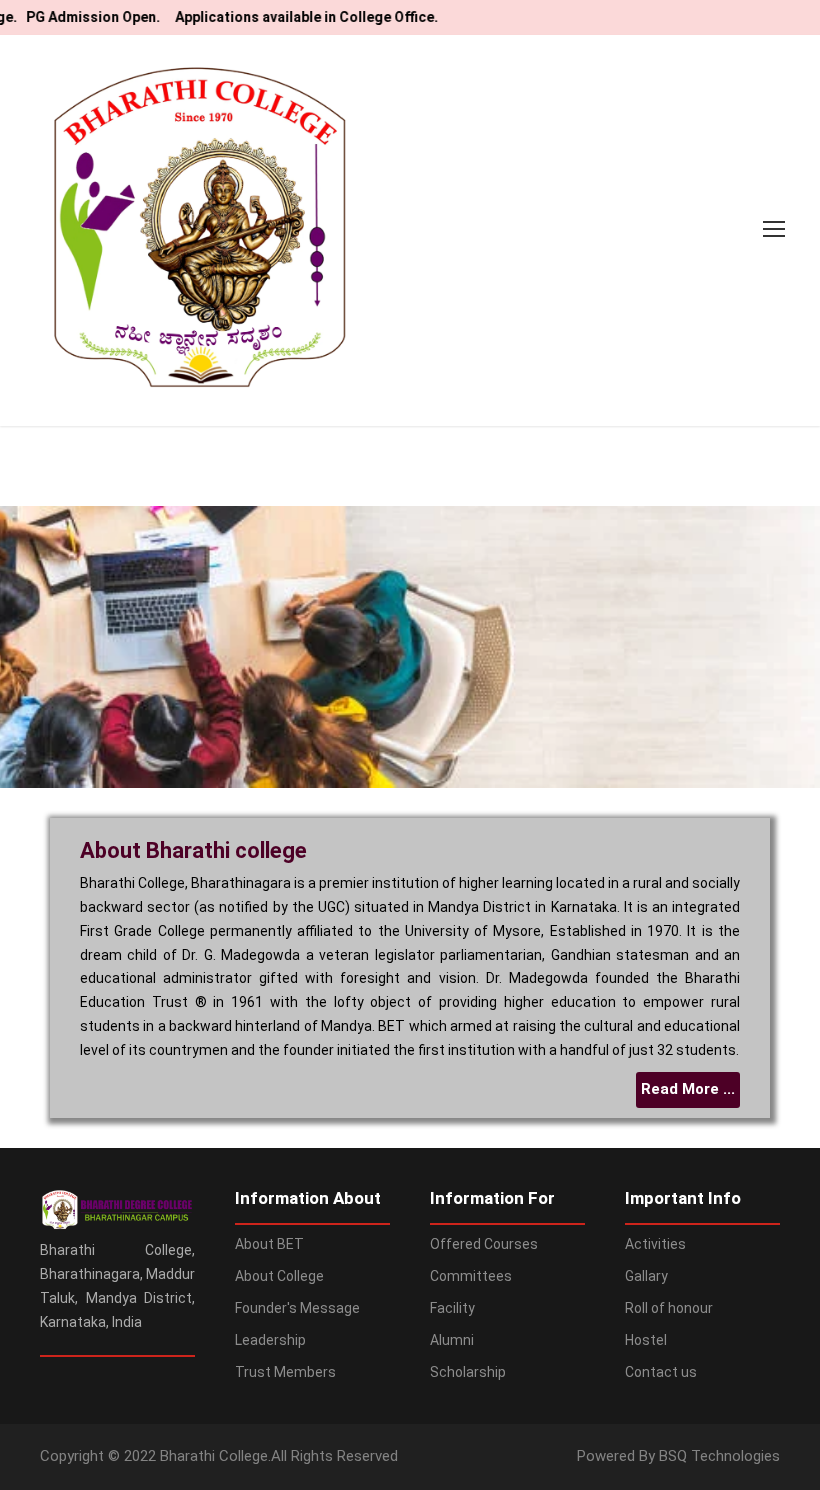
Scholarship (468, 1372)
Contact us (661, 1372)
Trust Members (285, 1372)
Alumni (452, 1340)
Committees (471, 1276)
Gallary (646, 1276)
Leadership (270, 1340)
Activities (655, 1244)
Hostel (646, 1340)
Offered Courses (484, 1244)
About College (279, 1276)
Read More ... (688, 1089)
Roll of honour (669, 1308)
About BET (269, 1244)
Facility (452, 1308)
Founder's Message (297, 1308)
